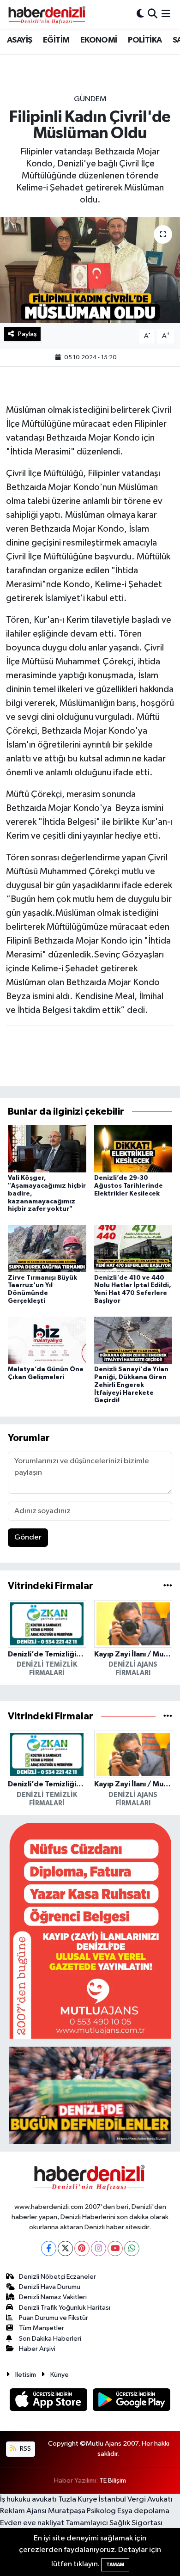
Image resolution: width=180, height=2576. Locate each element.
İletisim (26, 2375)
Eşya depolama (143, 2511)
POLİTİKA (145, 40)
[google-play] (132, 2401)
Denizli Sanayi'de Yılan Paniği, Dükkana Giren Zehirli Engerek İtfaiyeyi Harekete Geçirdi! (131, 1385)
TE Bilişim (113, 2481)
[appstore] (49, 2401)
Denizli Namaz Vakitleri (53, 2297)
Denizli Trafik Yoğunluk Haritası (65, 2308)
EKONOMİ (99, 40)
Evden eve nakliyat (32, 2523)
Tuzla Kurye (78, 2499)
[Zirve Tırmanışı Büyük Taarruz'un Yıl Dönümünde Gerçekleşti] (47, 1248)
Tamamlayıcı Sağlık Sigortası (114, 2523)
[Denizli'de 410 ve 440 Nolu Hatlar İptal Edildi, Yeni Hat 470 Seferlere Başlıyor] (133, 1248)
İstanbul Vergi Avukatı (136, 2499)
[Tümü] (168, 1586)
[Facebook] (49, 2248)
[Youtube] (115, 2248)
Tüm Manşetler (42, 2328)
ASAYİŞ (19, 40)
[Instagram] (99, 2248)
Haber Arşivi (37, 2349)
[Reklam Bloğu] (90, 1931)
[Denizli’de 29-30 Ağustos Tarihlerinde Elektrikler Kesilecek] (133, 1149)
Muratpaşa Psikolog (82, 2511)
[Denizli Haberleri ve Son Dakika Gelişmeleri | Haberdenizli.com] (47, 14)
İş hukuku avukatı (28, 2499)
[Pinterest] (82, 2248)
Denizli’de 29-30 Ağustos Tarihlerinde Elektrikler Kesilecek (129, 1186)
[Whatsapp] (132, 2248)
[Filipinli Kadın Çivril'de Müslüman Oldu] (90, 270)
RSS (25, 2449)
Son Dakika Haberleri (50, 2339)
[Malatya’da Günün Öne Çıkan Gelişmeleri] (47, 1340)
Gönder (28, 1537)
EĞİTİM (56, 40)
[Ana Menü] (166, 14)
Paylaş (27, 334)
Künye (60, 2375)
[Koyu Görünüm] (140, 14)
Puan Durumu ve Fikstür (54, 2318)
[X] (65, 2248)
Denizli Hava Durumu (50, 2287)
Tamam (115, 2565)
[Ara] (153, 14)
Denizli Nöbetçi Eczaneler (57, 2277)
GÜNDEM (90, 99)
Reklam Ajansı (23, 2511)
